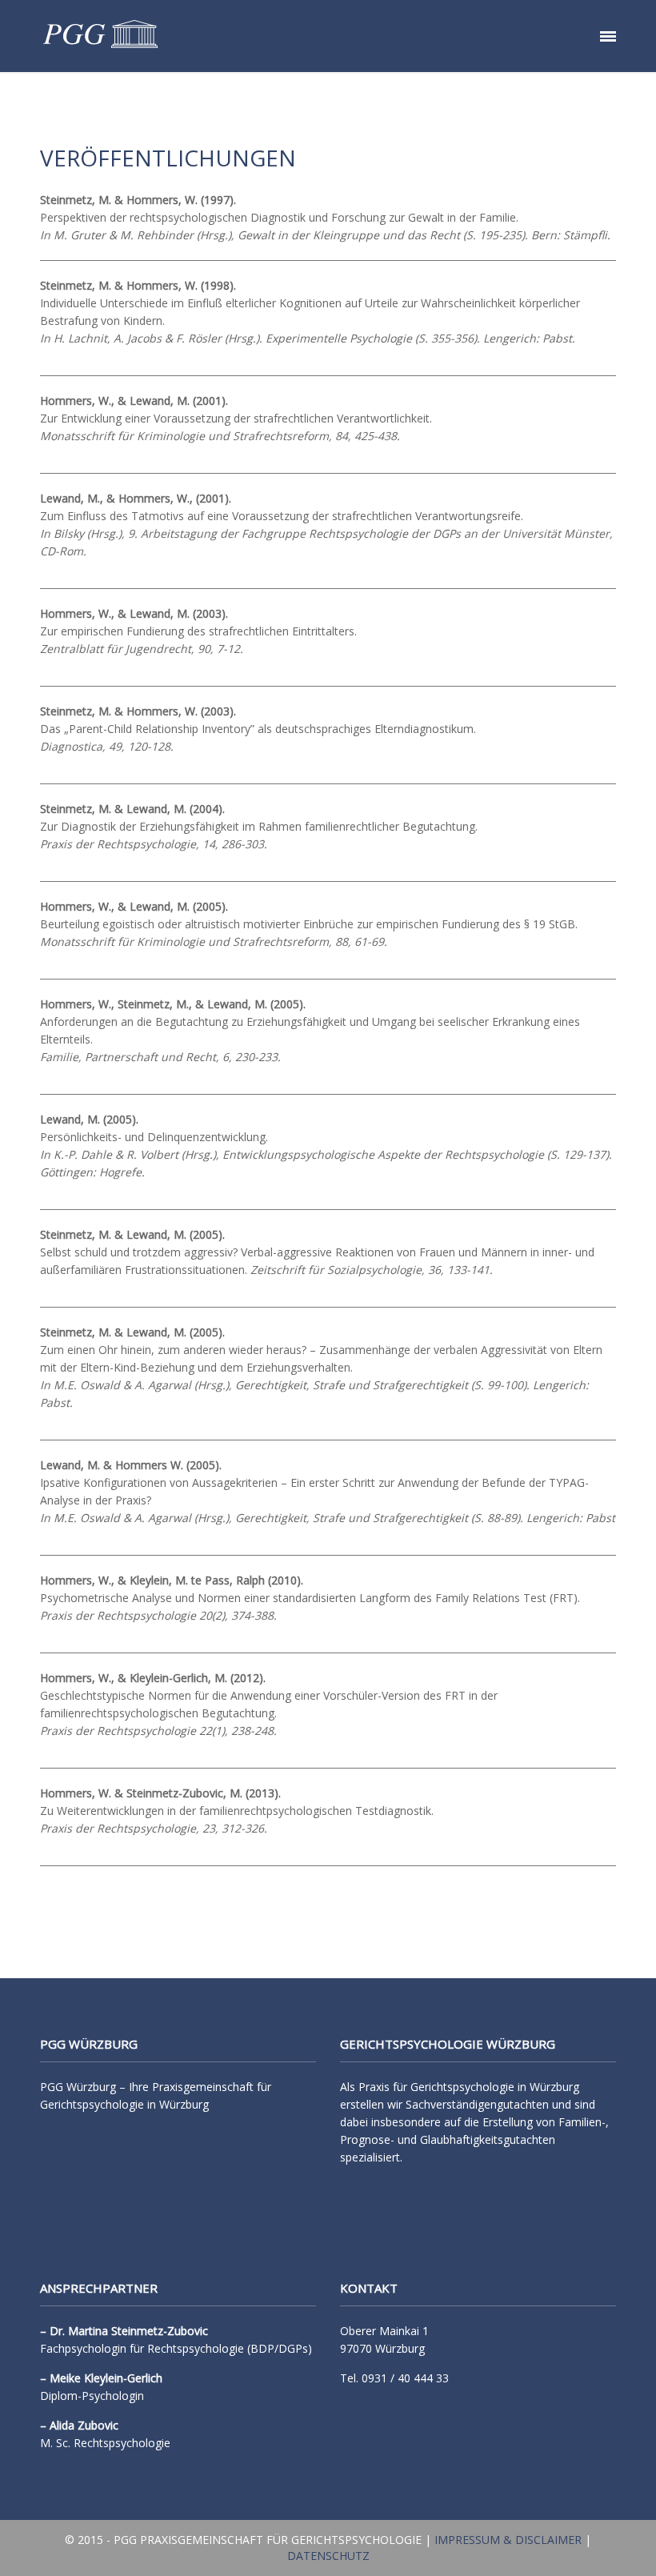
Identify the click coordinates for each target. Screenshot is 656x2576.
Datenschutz (328, 2556)
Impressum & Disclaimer (508, 2540)
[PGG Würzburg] (100, 36)
